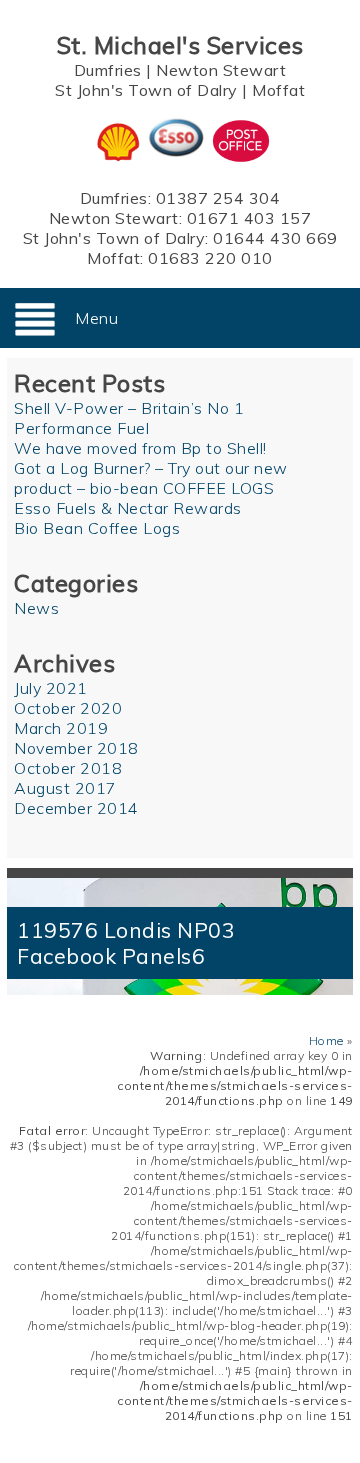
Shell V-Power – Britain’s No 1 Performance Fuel (129, 418)
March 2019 (61, 728)
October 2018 (68, 768)
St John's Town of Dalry (146, 90)
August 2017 (65, 788)
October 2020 (68, 708)
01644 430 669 (275, 238)
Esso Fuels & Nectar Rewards (128, 508)
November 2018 (76, 748)
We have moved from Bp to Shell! (140, 448)
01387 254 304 (218, 198)
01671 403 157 (249, 218)
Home (326, 1040)
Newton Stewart (221, 70)
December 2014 (76, 808)
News (36, 608)
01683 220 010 (210, 258)
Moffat (278, 90)
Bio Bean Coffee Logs (97, 528)
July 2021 (51, 688)
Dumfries (108, 70)
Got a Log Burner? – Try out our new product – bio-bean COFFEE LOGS (151, 478)
